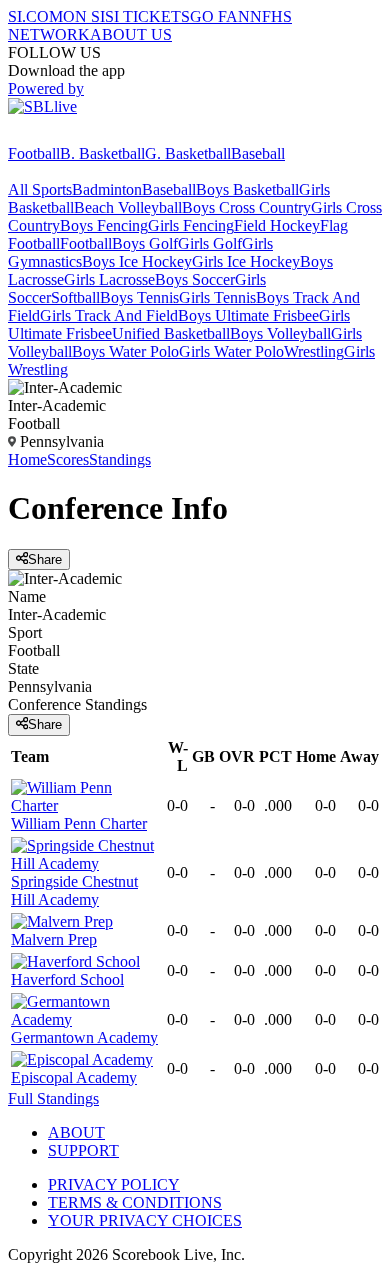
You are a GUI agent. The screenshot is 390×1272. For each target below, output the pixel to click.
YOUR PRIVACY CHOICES (145, 1220)
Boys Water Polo (125, 351)
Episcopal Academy (74, 1077)
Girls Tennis (217, 297)
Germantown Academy (84, 1037)
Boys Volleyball (280, 333)
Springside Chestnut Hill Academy (74, 890)
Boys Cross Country (246, 207)
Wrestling (314, 351)
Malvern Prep (54, 939)
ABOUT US (131, 34)
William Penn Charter (79, 823)
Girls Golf (210, 243)
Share (45, 559)
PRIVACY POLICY (114, 1184)
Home (27, 459)
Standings (120, 459)
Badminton (107, 189)
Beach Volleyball (128, 207)
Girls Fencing (191, 225)
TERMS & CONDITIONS (135, 1202)
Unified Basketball (171, 333)
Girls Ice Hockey (246, 261)
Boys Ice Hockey (137, 261)
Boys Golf (145, 243)
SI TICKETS (147, 16)
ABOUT (76, 1132)
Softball (75, 297)
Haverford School (67, 979)
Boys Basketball (247, 189)
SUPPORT (83, 1150)
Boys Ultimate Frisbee (248, 315)
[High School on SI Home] (85, 135)
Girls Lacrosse (109, 279)
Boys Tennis (139, 297)
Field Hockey (277, 225)
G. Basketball (188, 153)
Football (34, 153)
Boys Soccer (195, 279)
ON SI (84, 16)
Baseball (258, 153)
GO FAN (220, 16)
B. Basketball (102, 153)
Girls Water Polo (231, 351)
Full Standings (53, 1098)
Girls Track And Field (109, 315)
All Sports (40, 189)
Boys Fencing (104, 225)
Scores (68, 459)
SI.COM (35, 16)
